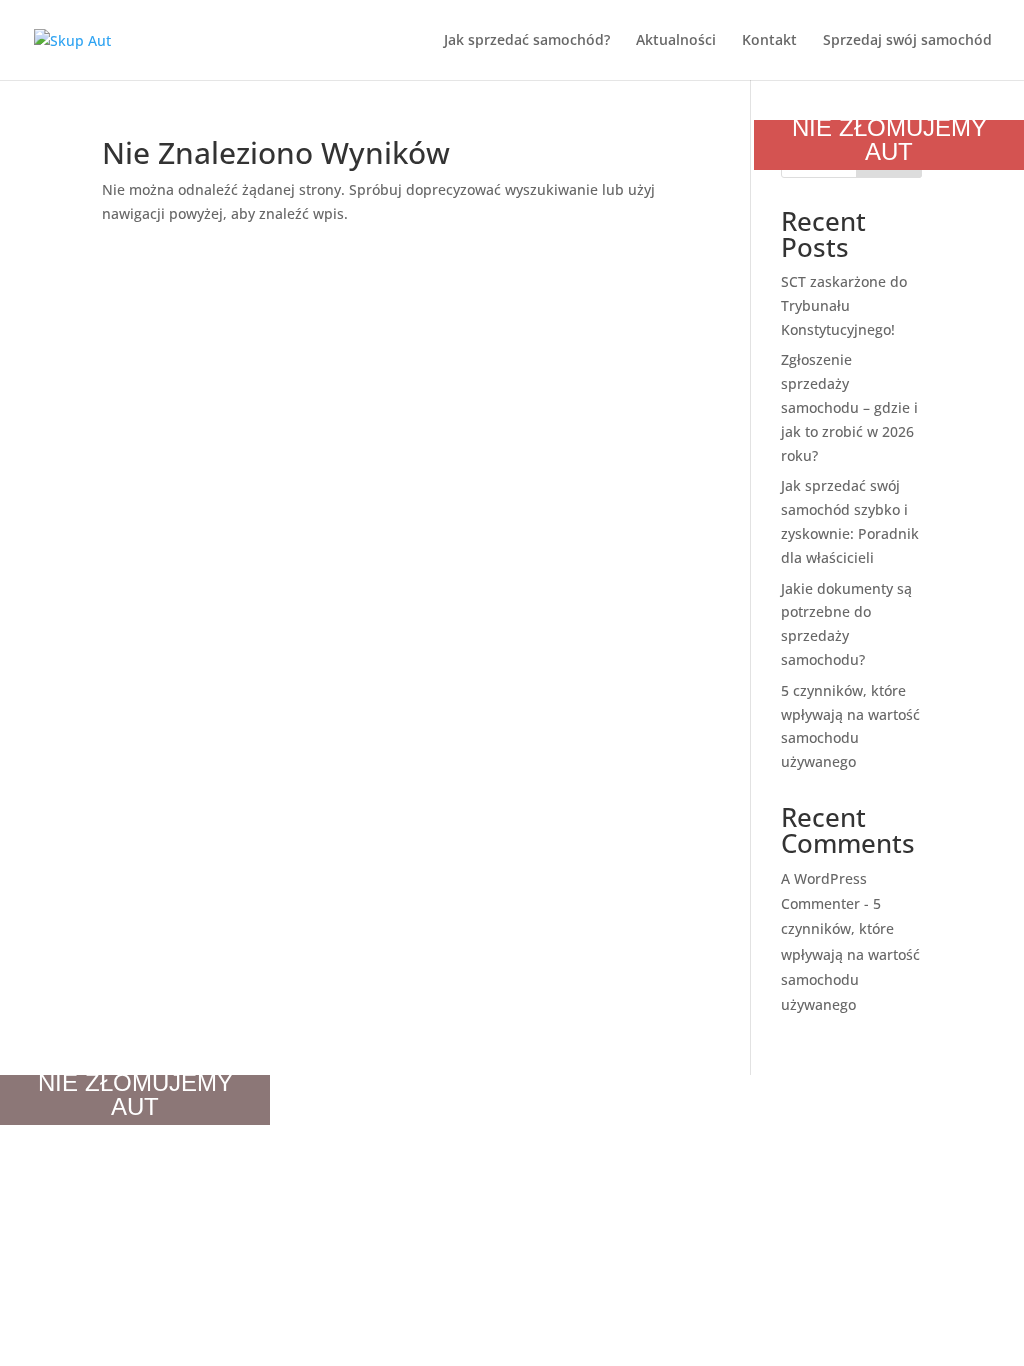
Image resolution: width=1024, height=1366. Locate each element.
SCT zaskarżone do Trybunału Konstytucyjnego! (844, 305)
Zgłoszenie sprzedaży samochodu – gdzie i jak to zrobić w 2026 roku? (849, 407)
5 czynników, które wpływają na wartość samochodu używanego (850, 954)
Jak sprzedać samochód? (527, 41)
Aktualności (676, 41)
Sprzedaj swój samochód (907, 41)
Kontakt (769, 41)
